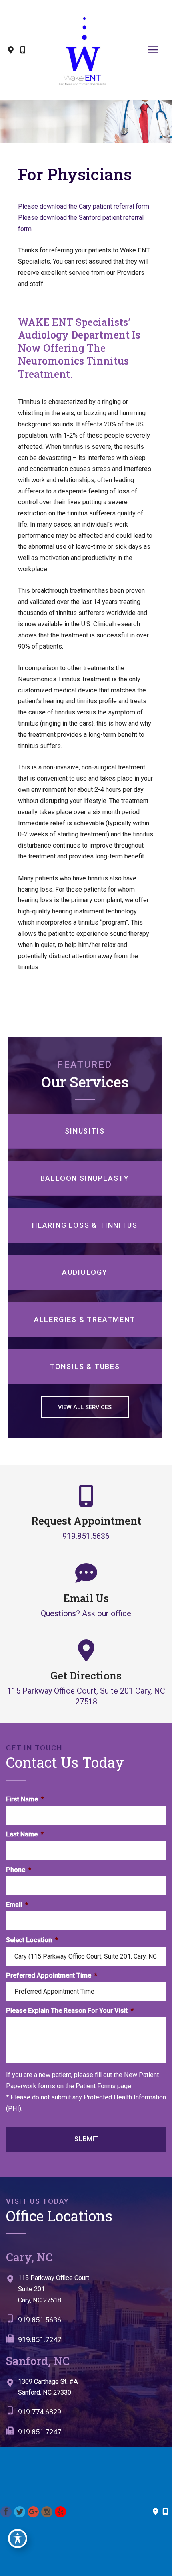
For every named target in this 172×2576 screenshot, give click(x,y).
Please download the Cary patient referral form (84, 206)
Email (17, 1905)
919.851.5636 (86, 1536)
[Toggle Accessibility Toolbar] (18, 2539)
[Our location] (165, 2512)
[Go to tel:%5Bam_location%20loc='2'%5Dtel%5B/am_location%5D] (82, 2414)
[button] (85, 1407)
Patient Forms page (103, 2086)
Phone (19, 1869)
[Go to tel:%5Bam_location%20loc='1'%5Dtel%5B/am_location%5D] (86, 2322)
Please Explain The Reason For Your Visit (70, 2011)
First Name (25, 1799)
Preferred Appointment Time (52, 1975)
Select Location (32, 1940)
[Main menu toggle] (153, 50)
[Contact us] (156, 2512)
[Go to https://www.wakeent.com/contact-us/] (86, 2291)
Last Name (25, 1834)
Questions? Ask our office (86, 1613)
